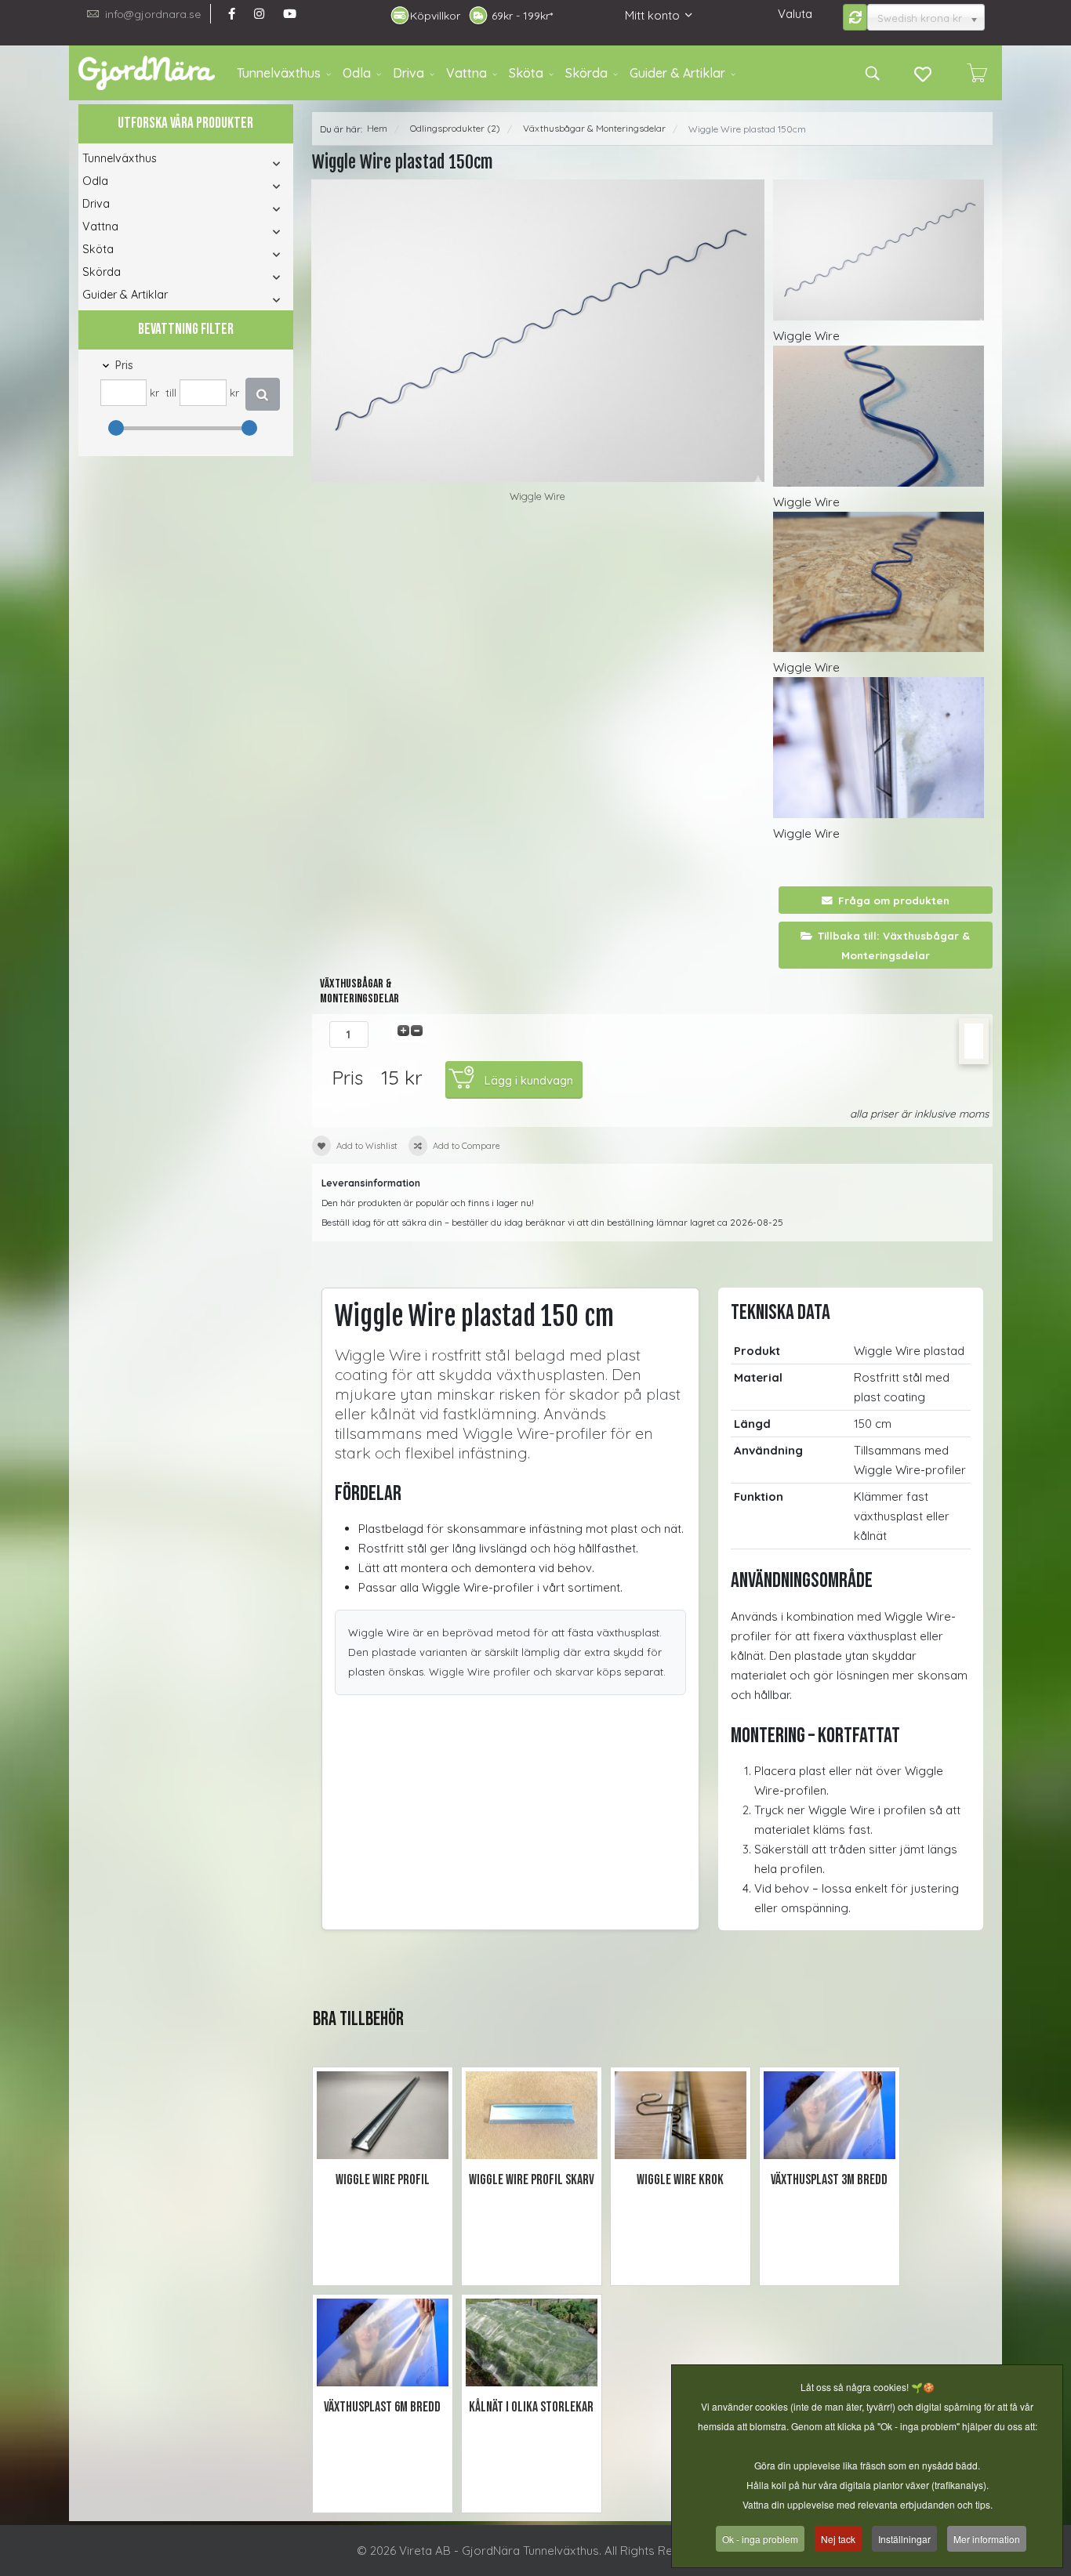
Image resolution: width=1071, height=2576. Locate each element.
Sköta (526, 73)
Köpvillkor (435, 16)
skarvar (574, 1672)
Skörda (586, 73)
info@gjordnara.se (153, 14)
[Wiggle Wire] (538, 331)
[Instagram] (259, 14)
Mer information (987, 2539)
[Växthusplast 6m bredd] (383, 2343)
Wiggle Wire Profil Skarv (532, 2180)
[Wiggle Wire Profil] (383, 2116)
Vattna (467, 73)
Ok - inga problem (760, 2539)
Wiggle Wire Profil (383, 2180)
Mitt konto (652, 15)
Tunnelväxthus (279, 73)
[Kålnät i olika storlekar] (532, 2343)
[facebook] (232, 14)
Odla (357, 73)
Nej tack (838, 2539)
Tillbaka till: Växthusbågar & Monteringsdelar (894, 945)
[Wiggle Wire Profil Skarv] (532, 2116)
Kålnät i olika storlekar (531, 2407)
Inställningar (904, 2539)
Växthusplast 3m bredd (829, 2180)
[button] (255, 163)
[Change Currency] (855, 17)
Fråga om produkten (894, 900)
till (171, 392)
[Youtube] (290, 14)
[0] (977, 73)
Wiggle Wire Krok (680, 2180)
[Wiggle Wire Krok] (681, 2116)
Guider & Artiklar (677, 73)
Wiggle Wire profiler (479, 1672)
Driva (408, 73)
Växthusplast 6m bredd (382, 2407)
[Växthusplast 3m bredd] (830, 2116)
